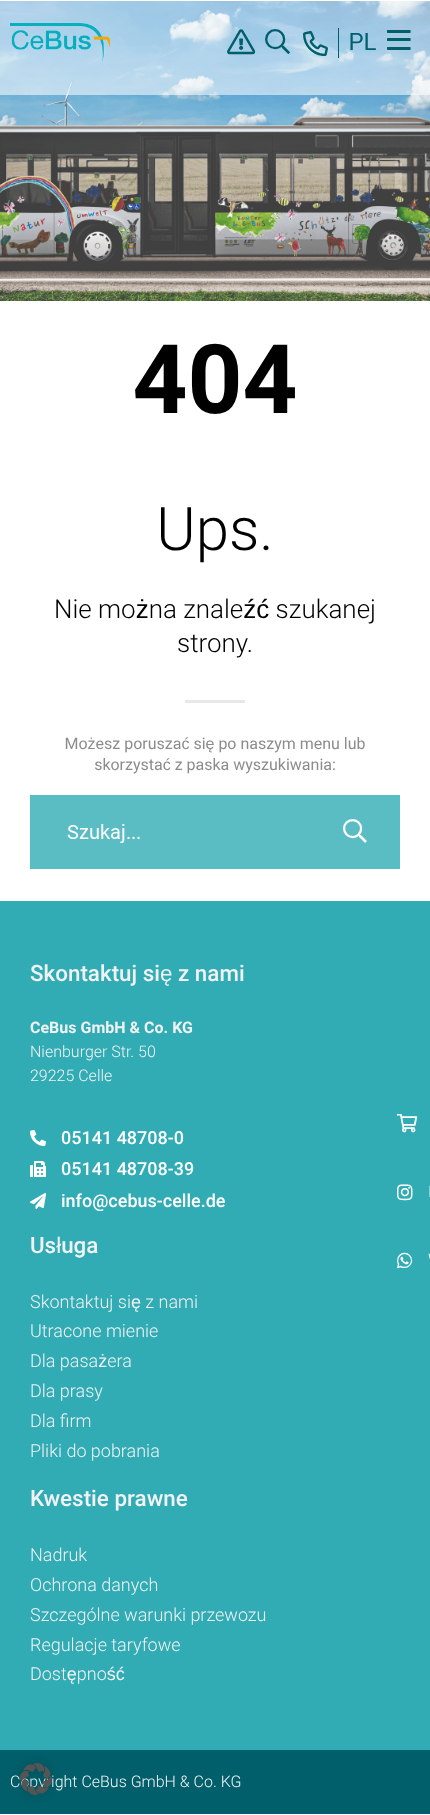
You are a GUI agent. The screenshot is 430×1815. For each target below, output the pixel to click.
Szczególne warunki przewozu (148, 1615)
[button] (36, 1779)
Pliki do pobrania (95, 1451)
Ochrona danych (94, 1585)
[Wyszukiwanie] (355, 832)
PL (362, 43)
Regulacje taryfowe (105, 1645)
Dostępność (77, 1674)
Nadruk (58, 1555)
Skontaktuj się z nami (114, 1302)
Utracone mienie (94, 1331)
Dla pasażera (81, 1361)
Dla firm (61, 1421)
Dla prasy (66, 1391)
